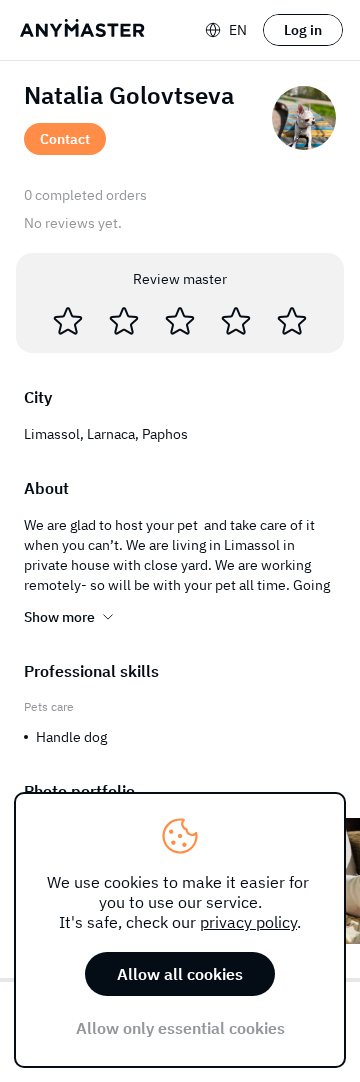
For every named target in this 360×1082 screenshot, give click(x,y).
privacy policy (248, 922)
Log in (303, 30)
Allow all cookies (180, 974)
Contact (65, 139)
